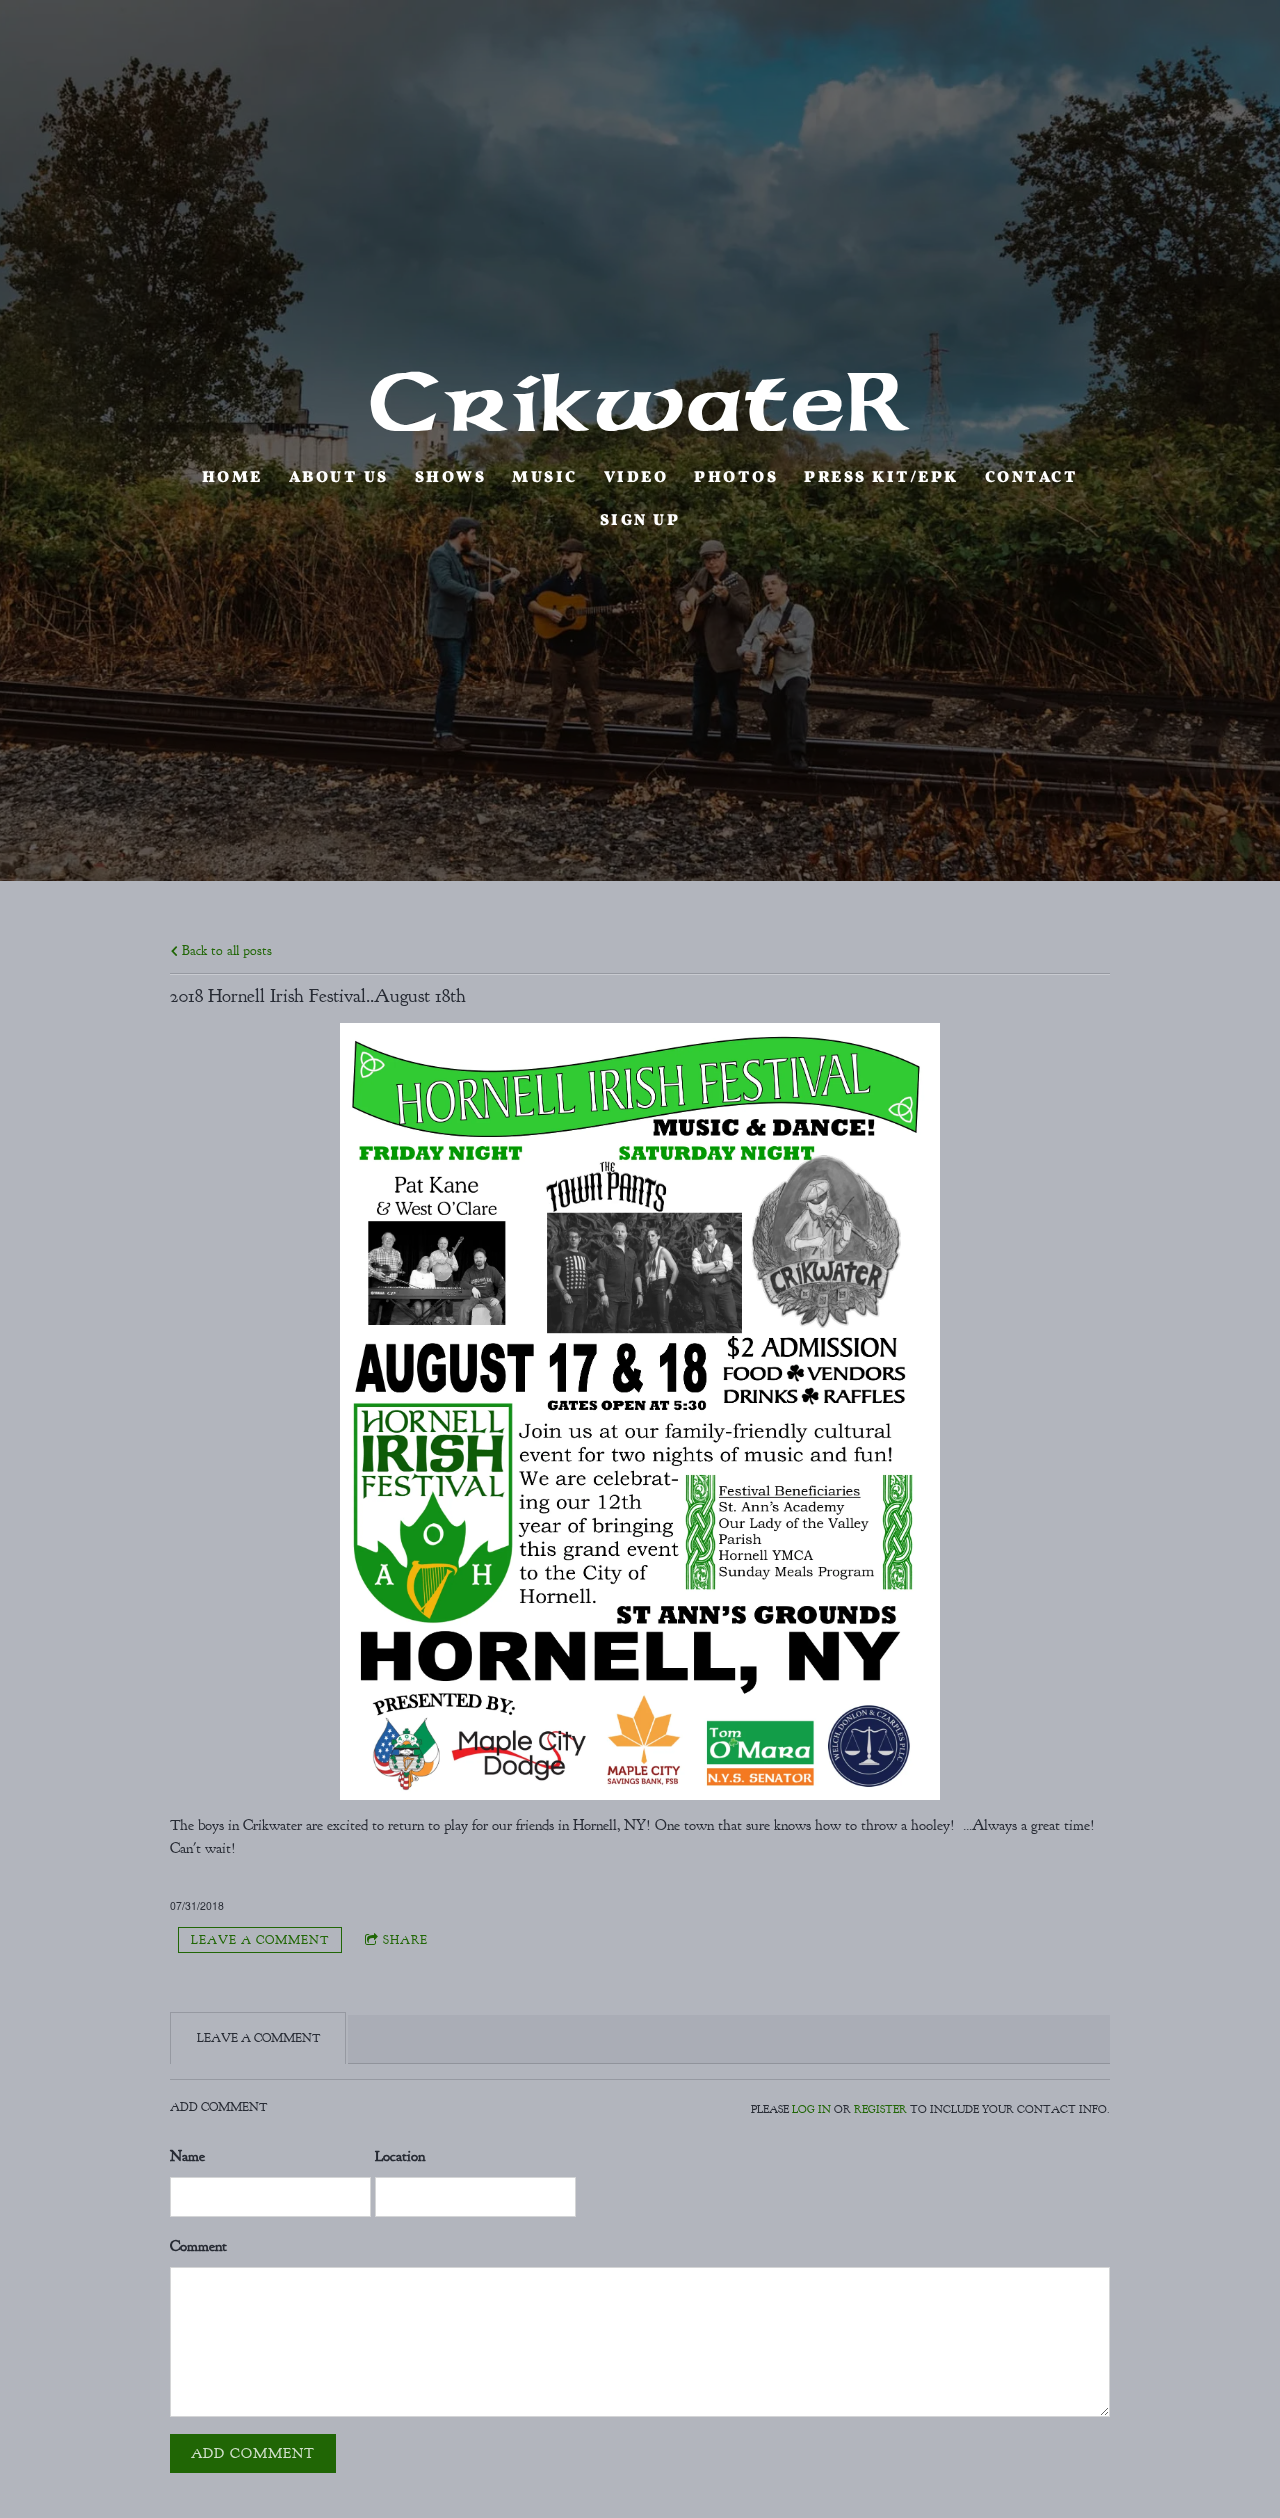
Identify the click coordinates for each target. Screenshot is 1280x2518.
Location (400, 2156)
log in (811, 2109)
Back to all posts (225, 950)
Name (187, 2156)
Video (636, 478)
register (880, 2109)
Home (232, 478)
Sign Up (640, 521)
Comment (198, 2246)
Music (545, 478)
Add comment (253, 2453)
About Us (339, 478)
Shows (451, 478)
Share (405, 1940)
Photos (736, 478)
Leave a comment (260, 1940)
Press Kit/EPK (881, 478)
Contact (1032, 478)
